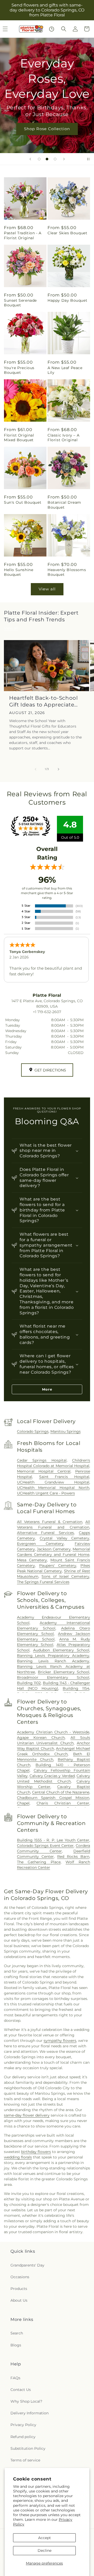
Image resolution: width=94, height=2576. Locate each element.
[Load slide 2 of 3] (47, 159)
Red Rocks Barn (73, 1857)
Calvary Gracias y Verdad (52, 1776)
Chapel (23, 1803)
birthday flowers (36, 2152)
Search (17, 2333)
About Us (19, 2300)
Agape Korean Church (41, 1738)
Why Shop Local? (26, 2401)
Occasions (20, 2277)
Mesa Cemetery (32, 1560)
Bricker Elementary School (64, 1672)
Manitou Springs (66, 1431)
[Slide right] (58, 769)
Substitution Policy (28, 2448)
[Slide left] (36, 769)
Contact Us (21, 2390)
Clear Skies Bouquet (67, 233)
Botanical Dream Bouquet (64, 505)
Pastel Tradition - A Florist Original (23, 235)
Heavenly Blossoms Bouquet (67, 572)
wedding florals (18, 2157)
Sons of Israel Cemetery (65, 1576)
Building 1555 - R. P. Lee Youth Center (53, 1840)
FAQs (15, 2378)
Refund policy (23, 2437)
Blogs (16, 2345)
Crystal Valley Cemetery (64, 1538)
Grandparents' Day (27, 2265)
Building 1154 (76, 1688)
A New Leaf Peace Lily (65, 370)
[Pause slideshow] (88, 159)
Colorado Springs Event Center (45, 1846)
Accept (45, 2538)
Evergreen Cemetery (40, 1544)
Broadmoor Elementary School (53, 1677)
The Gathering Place (39, 1862)
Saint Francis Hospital (64, 1477)
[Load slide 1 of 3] (39, 159)
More (47, 1389)
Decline (45, 2550)
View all (47, 589)
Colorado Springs (33, 1431)
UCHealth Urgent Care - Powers (46, 1493)
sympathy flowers (60, 2041)
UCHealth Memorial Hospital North (53, 1488)
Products (19, 2289)
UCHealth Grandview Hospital (53, 1482)
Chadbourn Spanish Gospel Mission (53, 1798)
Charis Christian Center (63, 1803)
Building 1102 (29, 1683)
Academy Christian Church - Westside (53, 1732)
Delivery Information (30, 2413)
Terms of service (25, 2460)
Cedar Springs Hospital (42, 1460)
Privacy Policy (23, 2425)
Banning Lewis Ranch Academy (53, 1661)
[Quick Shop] (52, 29)
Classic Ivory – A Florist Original (63, 438)
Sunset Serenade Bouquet (20, 303)
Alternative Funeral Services (46, 1533)
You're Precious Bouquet (19, 370)
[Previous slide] (30, 159)
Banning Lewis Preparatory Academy (53, 1656)
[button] (64, 29)
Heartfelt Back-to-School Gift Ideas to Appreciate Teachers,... (43, 701)
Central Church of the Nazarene (61, 1792)
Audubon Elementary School (61, 1650)
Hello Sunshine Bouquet (19, 572)
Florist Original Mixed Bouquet (19, 438)
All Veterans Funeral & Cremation (50, 1522)
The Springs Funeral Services (43, 1582)
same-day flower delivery (27, 2115)
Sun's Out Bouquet (23, 502)
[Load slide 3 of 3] (55, 159)
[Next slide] (64, 159)
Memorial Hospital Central (44, 1471)
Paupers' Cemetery (58, 1565)
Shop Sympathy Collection (47, 136)
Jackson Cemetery (54, 1549)
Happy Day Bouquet (67, 300)
